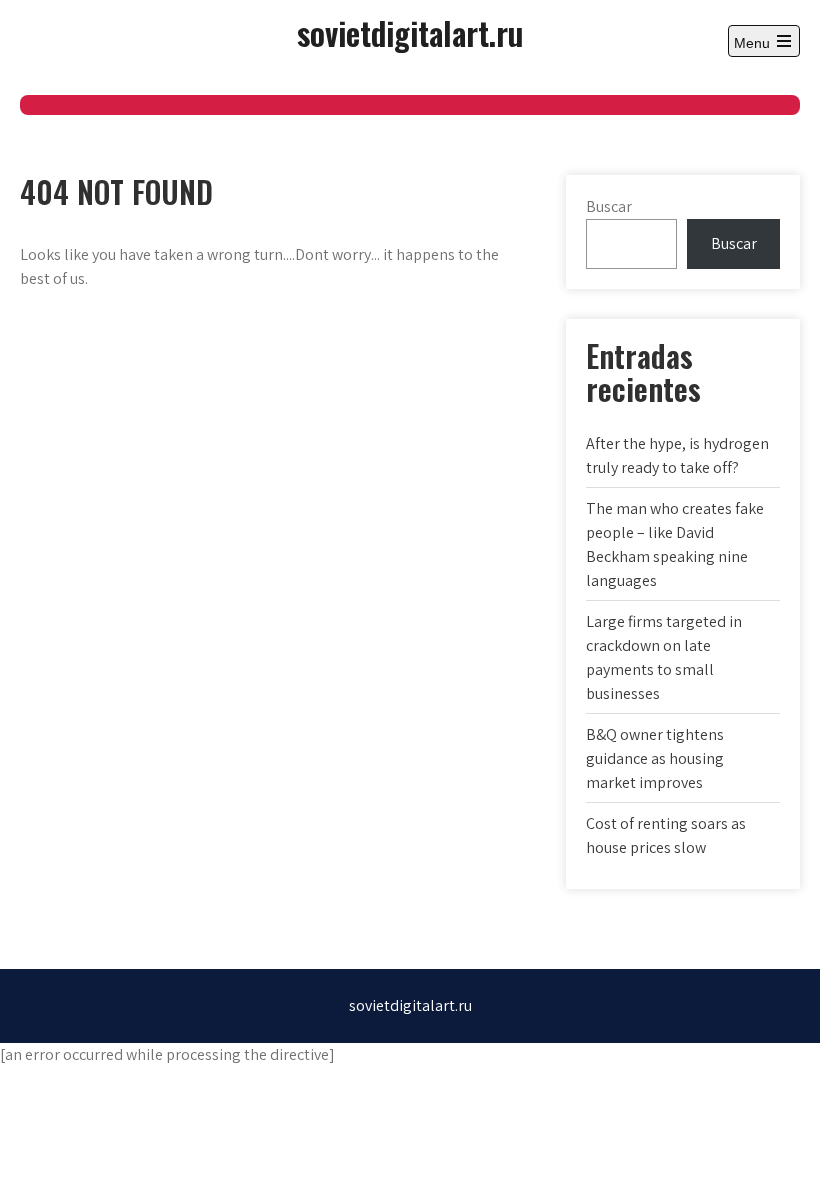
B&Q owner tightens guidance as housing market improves (655, 758)
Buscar (609, 206)
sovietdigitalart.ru (410, 32)
